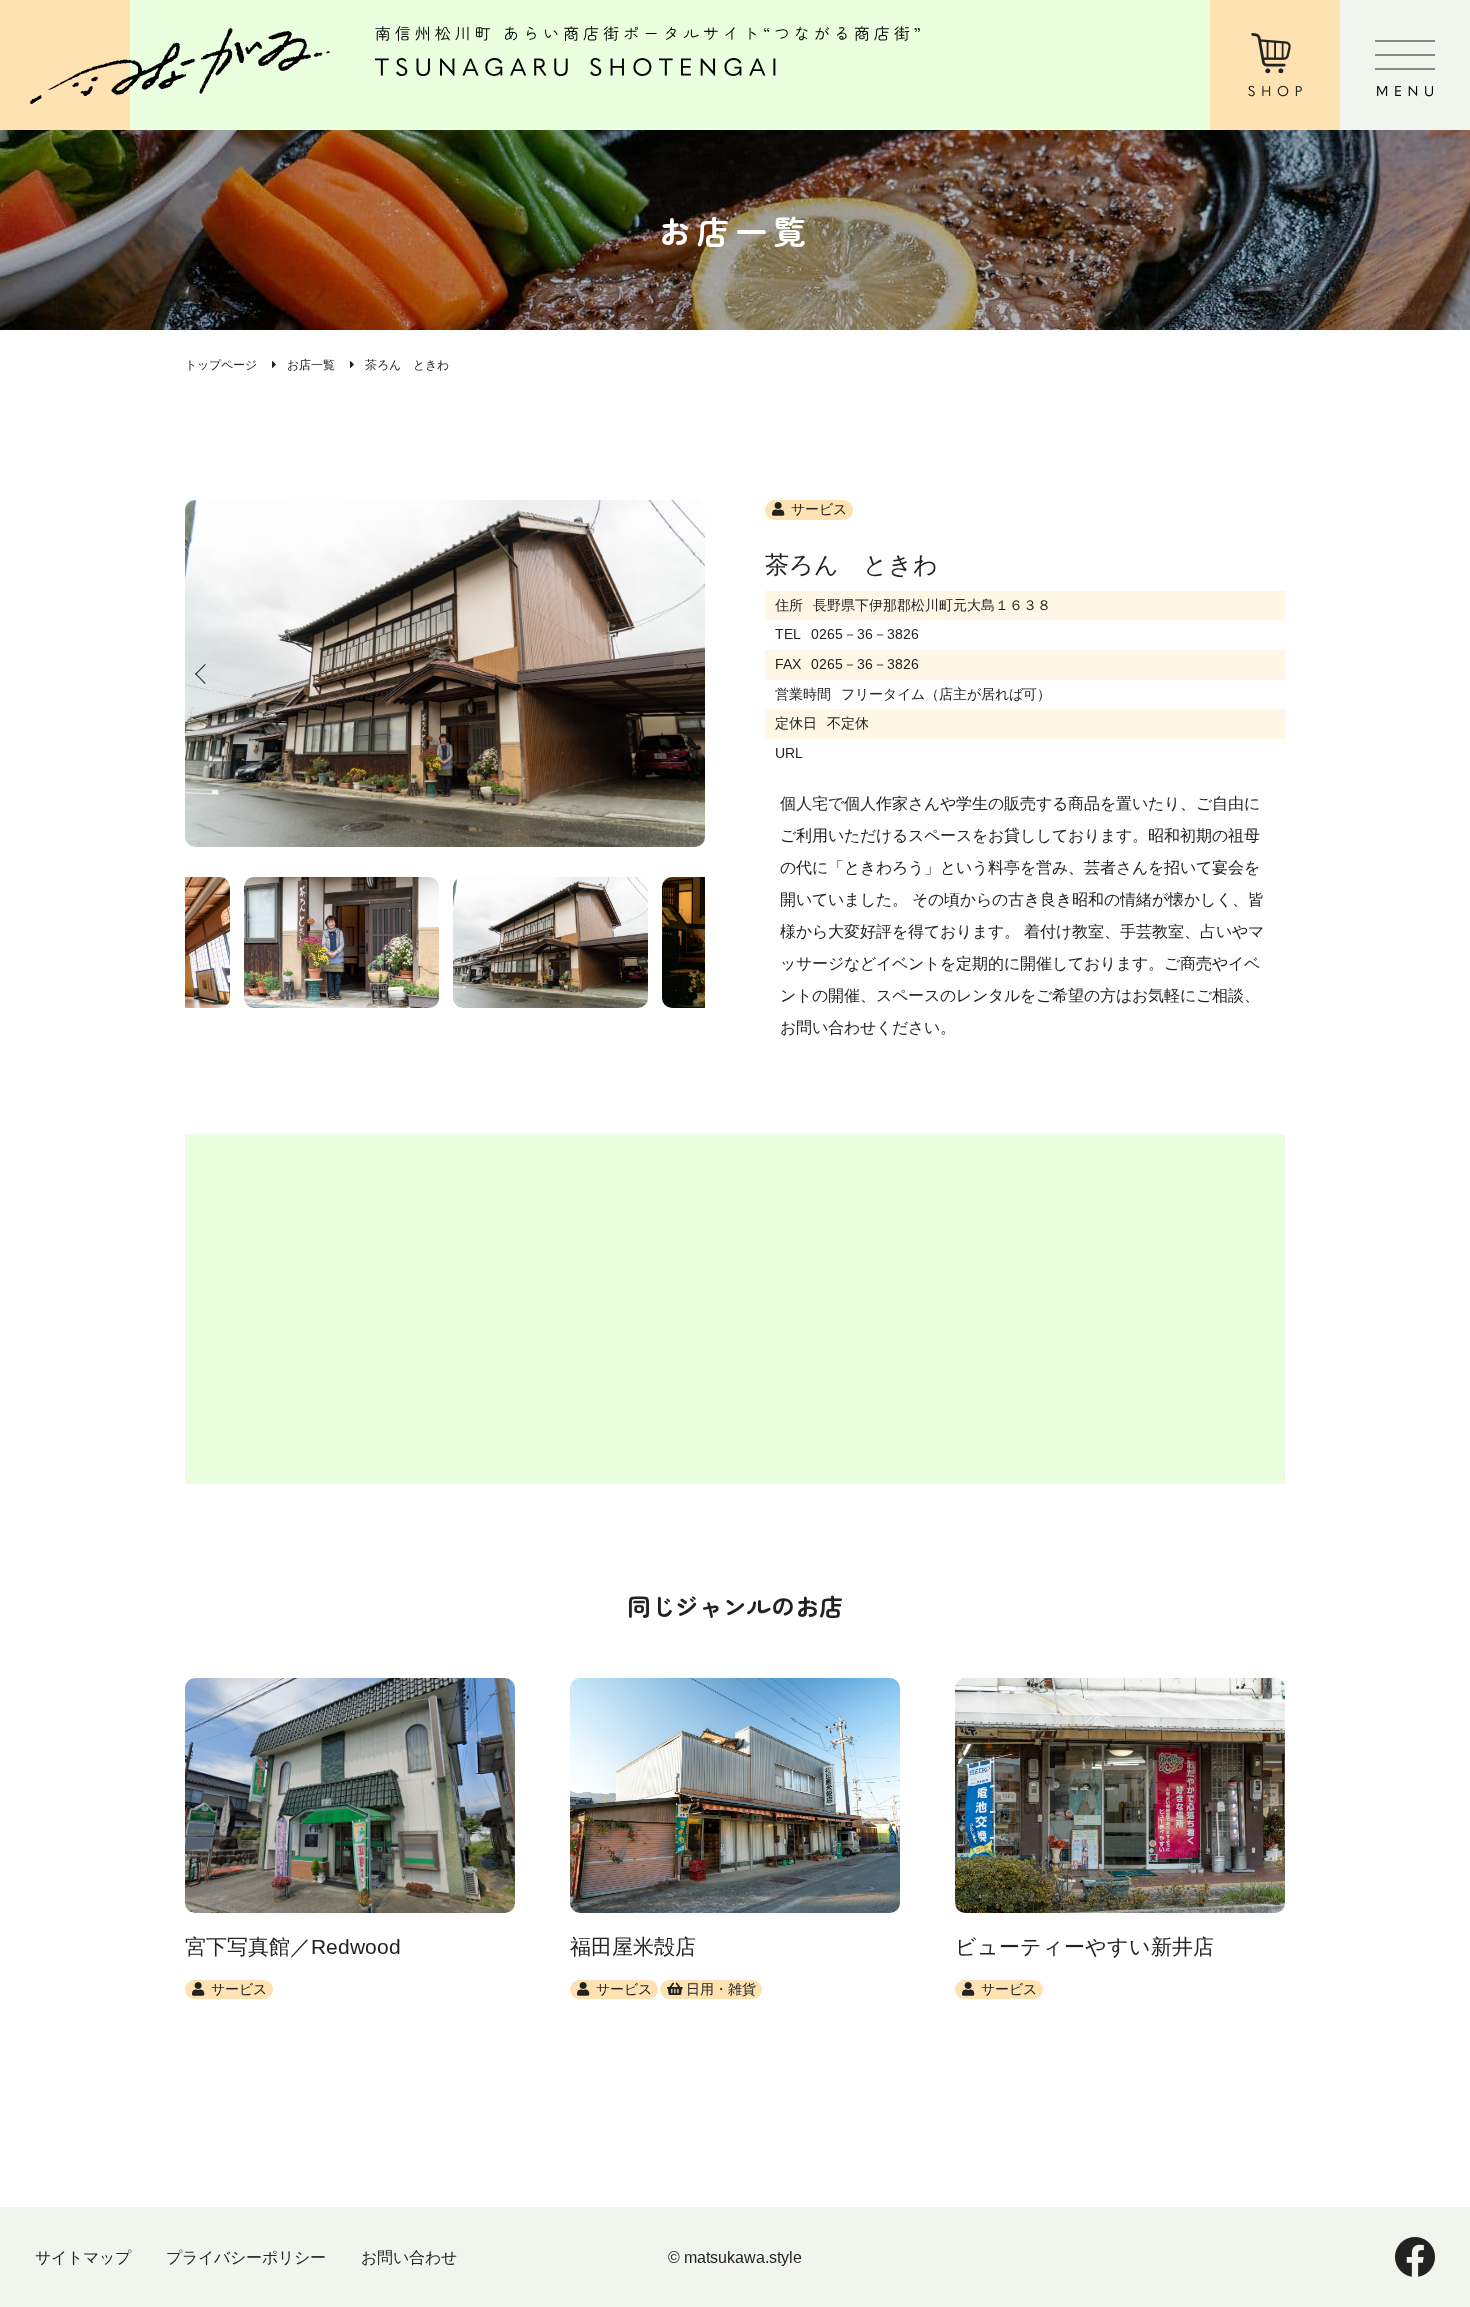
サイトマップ (83, 2257)
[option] (445, 673)
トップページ (221, 365)
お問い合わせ (409, 2257)
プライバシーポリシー (246, 2257)
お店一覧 (311, 365)
